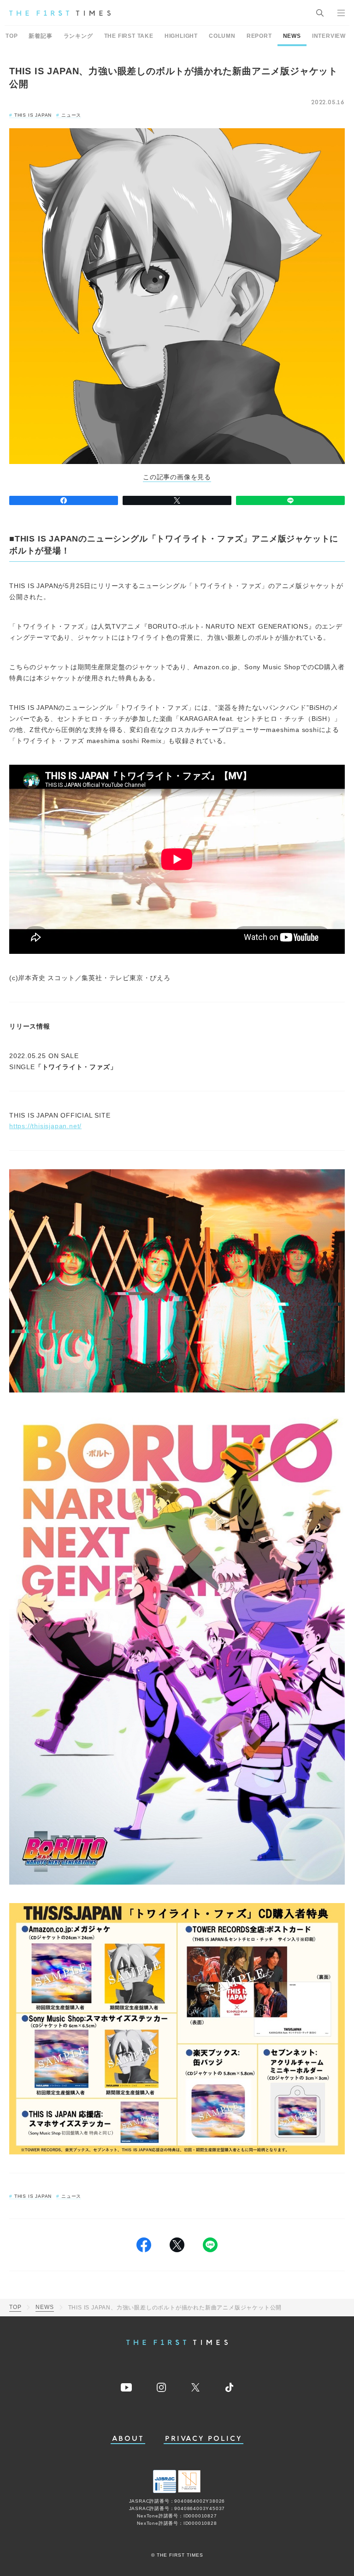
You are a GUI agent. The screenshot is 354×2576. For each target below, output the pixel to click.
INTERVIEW (329, 36)
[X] (177, 500)
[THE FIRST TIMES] (60, 13)
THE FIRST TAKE (129, 36)
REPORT (259, 36)
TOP (12, 36)
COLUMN (222, 36)
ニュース (71, 115)
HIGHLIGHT (181, 36)
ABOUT (128, 2439)
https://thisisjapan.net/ (45, 1126)
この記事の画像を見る (177, 477)
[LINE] (290, 500)
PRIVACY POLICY (204, 2439)
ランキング (78, 36)
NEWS (292, 36)
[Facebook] (64, 500)
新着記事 (40, 36)
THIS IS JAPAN (33, 115)
